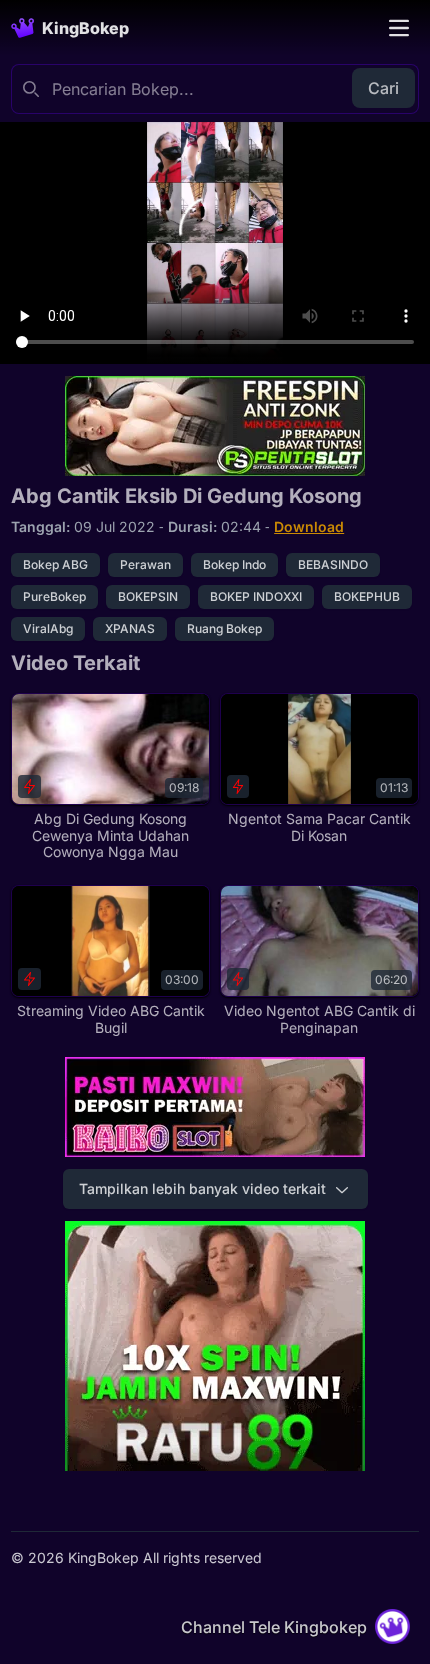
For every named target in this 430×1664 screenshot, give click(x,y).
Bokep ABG (55, 564)
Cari (383, 88)
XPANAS (130, 628)
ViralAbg (48, 628)
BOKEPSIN (148, 596)
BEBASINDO (333, 564)
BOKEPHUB (367, 596)
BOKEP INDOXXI (256, 596)
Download (309, 526)
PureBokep (54, 596)
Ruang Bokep (224, 628)
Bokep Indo (234, 564)
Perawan (145, 564)
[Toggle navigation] (399, 28)
